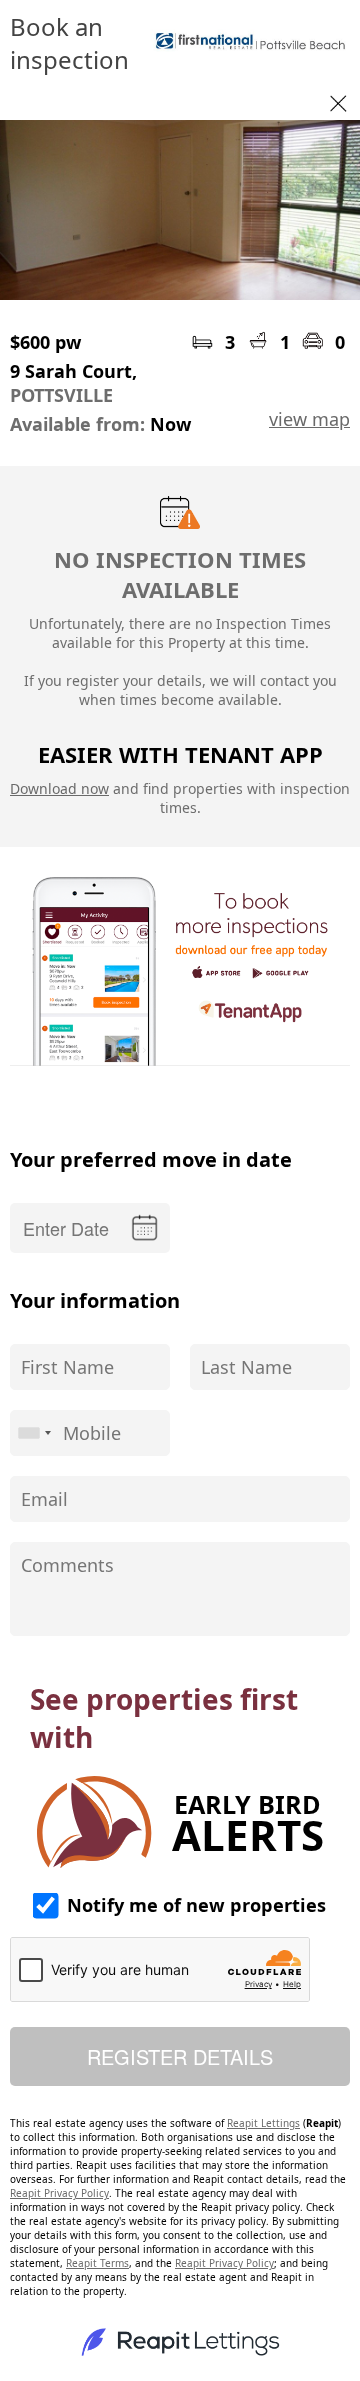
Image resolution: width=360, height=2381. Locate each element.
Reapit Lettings (263, 2123)
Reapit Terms (97, 2263)
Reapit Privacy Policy (59, 2193)
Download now (59, 788)
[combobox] (34, 1433)
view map (309, 419)
